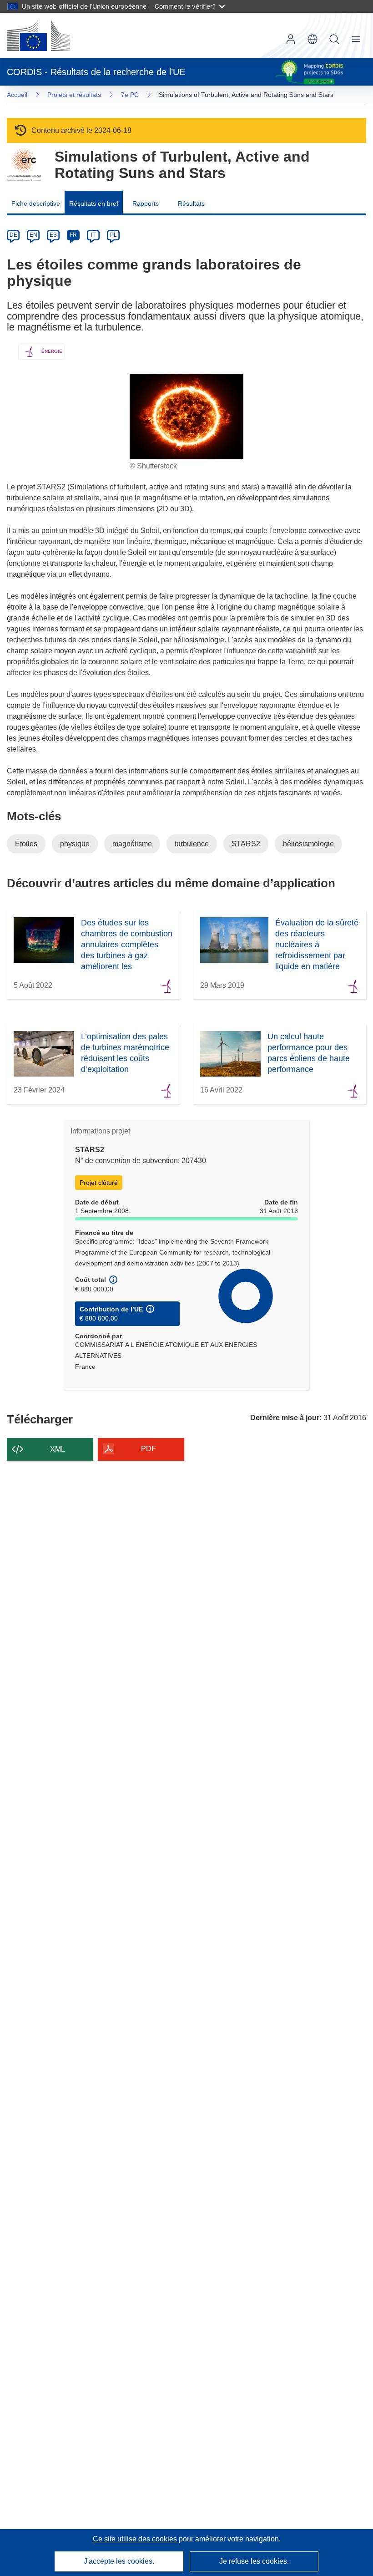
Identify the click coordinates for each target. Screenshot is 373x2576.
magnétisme (132, 844)
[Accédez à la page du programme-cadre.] (24, 165)
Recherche (334, 39)
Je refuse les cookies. (254, 2561)
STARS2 (246, 844)
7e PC (130, 95)
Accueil (17, 95)
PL (113, 235)
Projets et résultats (74, 95)
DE (13, 235)
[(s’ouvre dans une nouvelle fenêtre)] (38, 36)
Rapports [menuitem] (146, 203)
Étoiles (26, 844)
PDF (149, 1449)
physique (75, 844)
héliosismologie (308, 844)
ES (53, 235)
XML (58, 1449)
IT (93, 235)
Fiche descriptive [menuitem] (36, 203)
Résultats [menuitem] (191, 203)
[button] (313, 39)
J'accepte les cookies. (119, 2561)
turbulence (192, 844)
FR (73, 235)
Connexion (291, 39)
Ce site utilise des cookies (136, 2539)
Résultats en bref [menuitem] (94, 203)
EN (33, 235)
